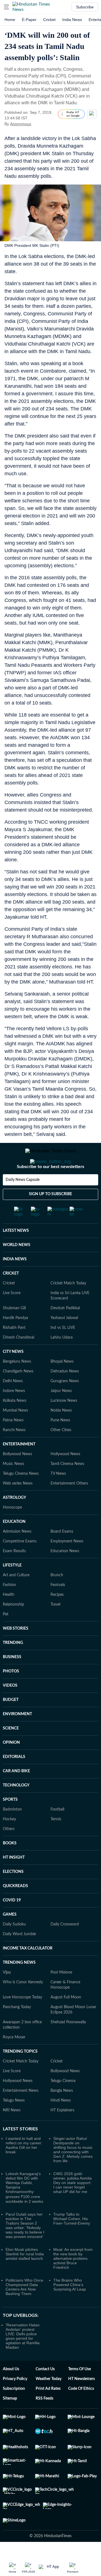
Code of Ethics (81, 2411)
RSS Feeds (44, 2421)
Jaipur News (61, 1413)
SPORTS (10, 1822)
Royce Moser (14, 2060)
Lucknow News (64, 1423)
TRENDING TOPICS (20, 2074)
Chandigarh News (18, 1394)
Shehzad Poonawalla (68, 2045)
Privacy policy (15, 2401)
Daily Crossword (65, 1947)
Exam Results (14, 1573)
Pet (6, 1637)
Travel (55, 1627)
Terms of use (80, 2391)
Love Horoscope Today (22, 2020)
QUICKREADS (15, 1908)
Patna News (13, 1443)
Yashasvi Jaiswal (64, 1340)
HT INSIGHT (14, 1880)
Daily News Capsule (23, 1202)
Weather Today (49, 2401)
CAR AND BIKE (16, 1793)
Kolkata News (15, 1423)
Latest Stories (20, 2151)
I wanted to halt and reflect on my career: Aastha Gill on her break (24, 2168)
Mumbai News (15, 1433)
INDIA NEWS (15, 1282)
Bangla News (62, 2113)
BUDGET (11, 1722)
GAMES (10, 1937)
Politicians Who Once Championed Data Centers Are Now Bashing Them (24, 2309)
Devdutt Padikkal (65, 1330)
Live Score (12, 1315)
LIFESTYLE (12, 1588)
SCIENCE (11, 1751)
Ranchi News (14, 1452)
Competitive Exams (20, 1564)
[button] (6, 7)
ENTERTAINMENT (19, 1467)
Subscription (14, 2411)
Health (9, 1617)
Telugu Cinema (63, 2103)
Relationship (13, 1627)
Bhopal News (62, 1384)
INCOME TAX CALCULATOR (28, 1971)
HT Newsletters (82, 2401)
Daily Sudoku (14, 1947)
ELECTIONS (13, 1894)
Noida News (61, 1433)
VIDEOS (10, 1708)
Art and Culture (16, 1597)
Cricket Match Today (68, 1306)
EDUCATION (14, 1544)
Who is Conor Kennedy (23, 2005)
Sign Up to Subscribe (50, 1216)
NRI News (12, 2133)
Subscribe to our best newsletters (50, 1189)
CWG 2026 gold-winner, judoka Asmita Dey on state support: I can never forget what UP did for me (73, 2205)
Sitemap (10, 2421)
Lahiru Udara (62, 1360)
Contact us (45, 2391)
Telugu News (14, 2123)
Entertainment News (21, 2113)
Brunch (57, 1597)
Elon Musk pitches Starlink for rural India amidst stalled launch (25, 2276)
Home (10, 20)
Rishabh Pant (14, 1350)
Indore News (14, 1413)
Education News (65, 1573)
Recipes (57, 1617)
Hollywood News (65, 1476)
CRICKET (11, 1296)
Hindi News (61, 2123)
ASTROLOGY (14, 1520)
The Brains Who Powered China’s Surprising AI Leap (70, 2307)
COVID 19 (12, 1923)
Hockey (9, 1842)
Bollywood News (17, 1476)
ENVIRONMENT (17, 1736)
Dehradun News (65, 1394)
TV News (58, 1496)
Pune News (60, 1443)
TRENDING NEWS (19, 1985)
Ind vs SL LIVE (63, 1350)
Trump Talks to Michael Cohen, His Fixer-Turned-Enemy (72, 2241)
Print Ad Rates (48, 2411)
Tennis (56, 1842)
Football (57, 1832)
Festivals (58, 1607)
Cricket (49, 20)
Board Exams (62, 1554)
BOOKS (10, 1866)
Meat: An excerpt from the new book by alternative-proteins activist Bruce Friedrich (73, 2281)
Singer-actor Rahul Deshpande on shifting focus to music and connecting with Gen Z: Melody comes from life (73, 2172)
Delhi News (13, 1403)
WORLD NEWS (17, 1267)
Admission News (17, 1554)
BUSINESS (12, 1679)
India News (72, 20)
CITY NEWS (13, 1374)
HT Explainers (62, 2133)
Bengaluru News (17, 1384)
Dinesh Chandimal (19, 1360)
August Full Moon (66, 2020)
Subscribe (85, 7)
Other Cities (61, 1452)
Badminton (12, 1832)
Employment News (67, 1564)
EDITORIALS (14, 1779)
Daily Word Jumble (19, 1956)
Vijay (7, 1995)
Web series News (18, 1506)
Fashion (9, 1607)
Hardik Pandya (15, 1340)
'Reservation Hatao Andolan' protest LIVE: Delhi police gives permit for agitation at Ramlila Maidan (23, 2358)
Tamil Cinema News (67, 1486)
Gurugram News (65, 1403)
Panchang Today (17, 2029)
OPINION (11, 1765)
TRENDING (13, 1665)
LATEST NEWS (16, 1253)
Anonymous (21, 124)
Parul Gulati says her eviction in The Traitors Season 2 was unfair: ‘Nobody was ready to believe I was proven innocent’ (25, 2248)
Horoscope (12, 1530)
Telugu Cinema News (21, 1496)
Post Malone (61, 1995)
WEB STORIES (16, 1651)
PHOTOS (11, 1694)
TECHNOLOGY (16, 1808)
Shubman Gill (14, 1330)
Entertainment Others (69, 1506)
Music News (13, 1486)
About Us (11, 2391)
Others (9, 1851)
